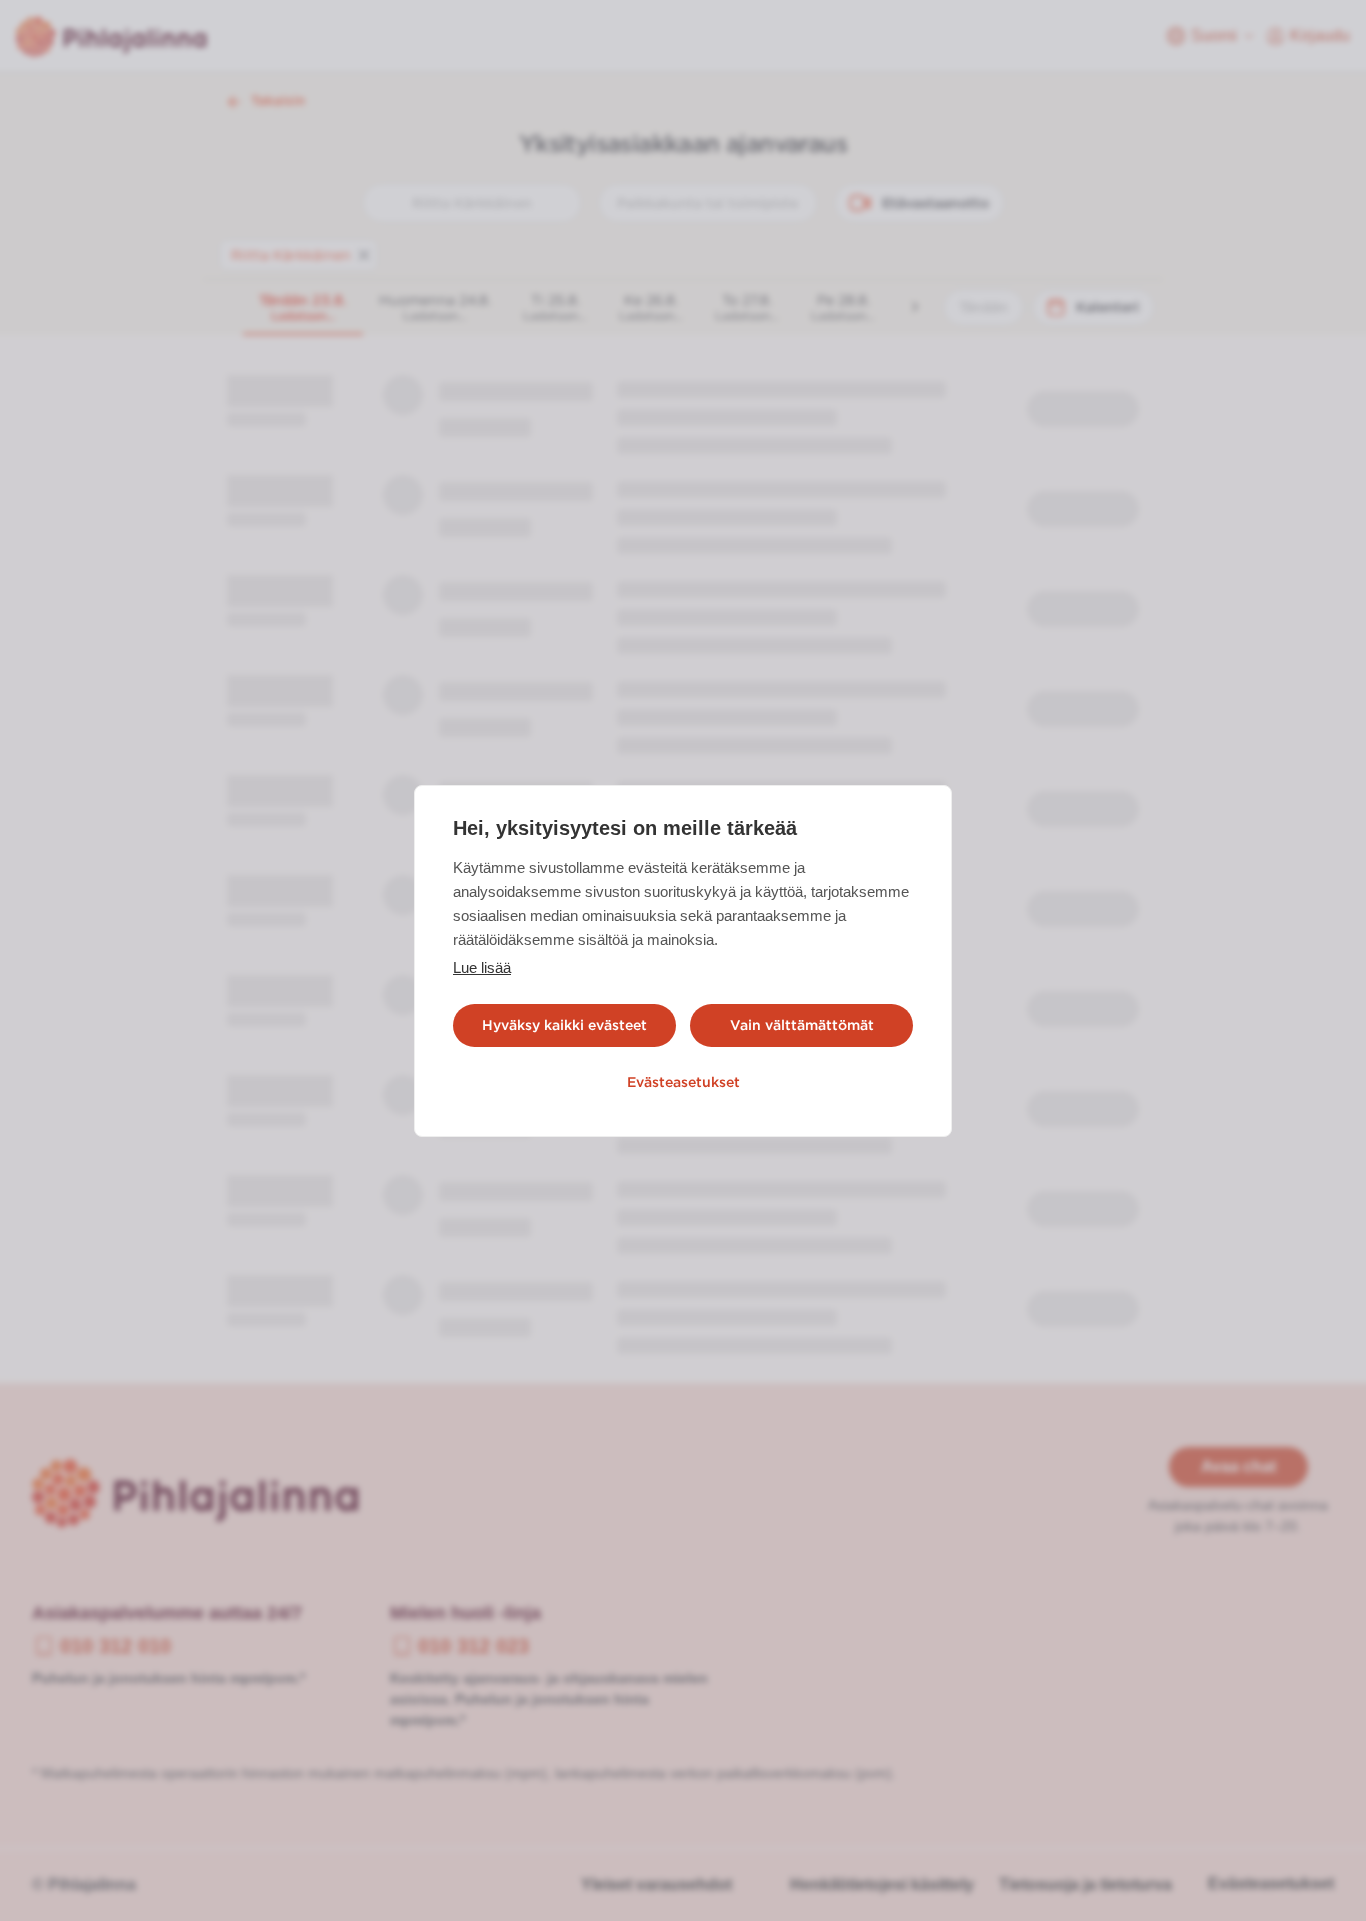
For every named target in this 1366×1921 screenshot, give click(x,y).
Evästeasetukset (683, 1082)
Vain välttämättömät (802, 1025)
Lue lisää (482, 967)
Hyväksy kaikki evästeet (564, 1025)
